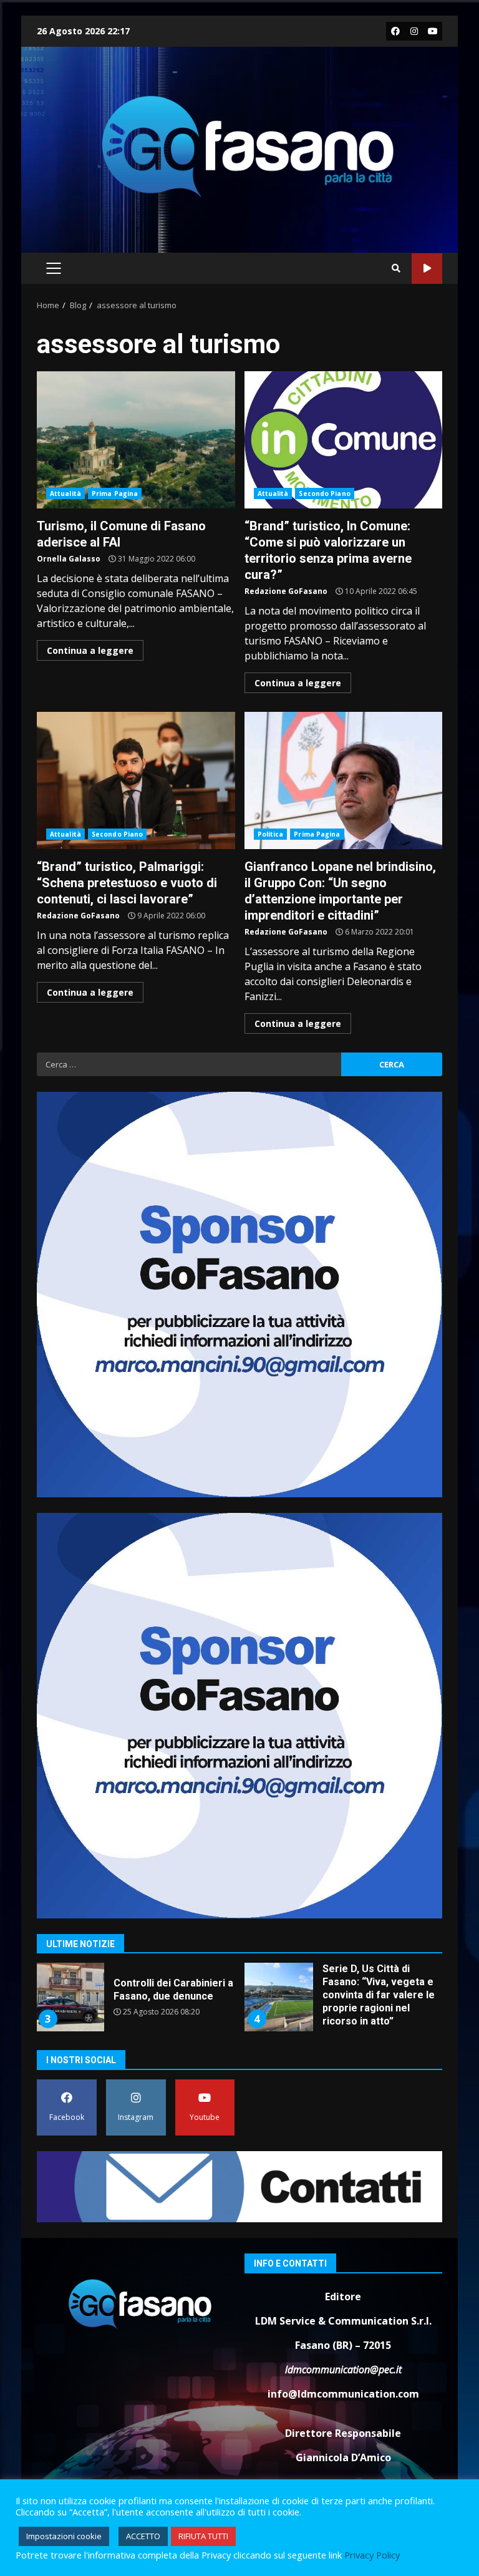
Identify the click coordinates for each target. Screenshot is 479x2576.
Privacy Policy (372, 2555)
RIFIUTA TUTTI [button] (203, 2536)
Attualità (65, 493)
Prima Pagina (115, 493)
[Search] (396, 268)
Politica (271, 834)
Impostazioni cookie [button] (64, 2536)
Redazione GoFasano (286, 591)
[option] (135, 2002)
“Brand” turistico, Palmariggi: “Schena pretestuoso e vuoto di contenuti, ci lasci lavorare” (136, 780)
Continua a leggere (90, 650)
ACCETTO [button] (143, 2536)
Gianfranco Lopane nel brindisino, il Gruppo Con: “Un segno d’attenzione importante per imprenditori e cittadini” (344, 780)
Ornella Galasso (69, 559)
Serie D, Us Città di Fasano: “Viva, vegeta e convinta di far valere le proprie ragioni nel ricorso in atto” (279, 1997)
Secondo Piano (324, 493)
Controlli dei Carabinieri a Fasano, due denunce (70, 1997)
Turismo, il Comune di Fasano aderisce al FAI (136, 440)
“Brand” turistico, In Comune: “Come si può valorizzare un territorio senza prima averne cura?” (344, 440)
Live (427, 269)
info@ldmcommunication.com (343, 2394)
